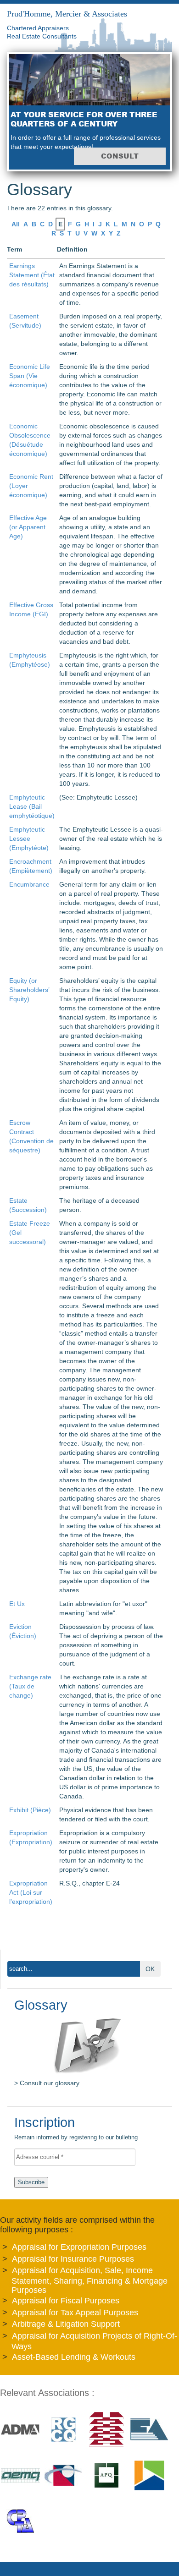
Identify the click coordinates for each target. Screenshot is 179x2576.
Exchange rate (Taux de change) (30, 1686)
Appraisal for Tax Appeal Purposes (75, 2313)
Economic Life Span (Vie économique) (30, 376)
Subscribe (31, 2182)
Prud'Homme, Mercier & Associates (67, 14)
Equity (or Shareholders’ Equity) (29, 990)
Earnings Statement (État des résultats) (32, 275)
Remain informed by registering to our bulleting (76, 2129)
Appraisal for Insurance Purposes (73, 2259)
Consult (120, 156)
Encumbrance (29, 884)
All (16, 224)
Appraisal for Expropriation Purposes (79, 2247)
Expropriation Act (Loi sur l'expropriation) (31, 1892)
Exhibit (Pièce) (30, 1810)
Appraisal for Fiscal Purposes (66, 2301)
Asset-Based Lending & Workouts (74, 2357)
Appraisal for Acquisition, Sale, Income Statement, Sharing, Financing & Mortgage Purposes (89, 2280)
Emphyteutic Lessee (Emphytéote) (29, 839)
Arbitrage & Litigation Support (66, 2324)
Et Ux (17, 1604)
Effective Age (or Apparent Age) (28, 527)
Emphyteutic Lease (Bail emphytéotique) (32, 806)
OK (150, 1969)
